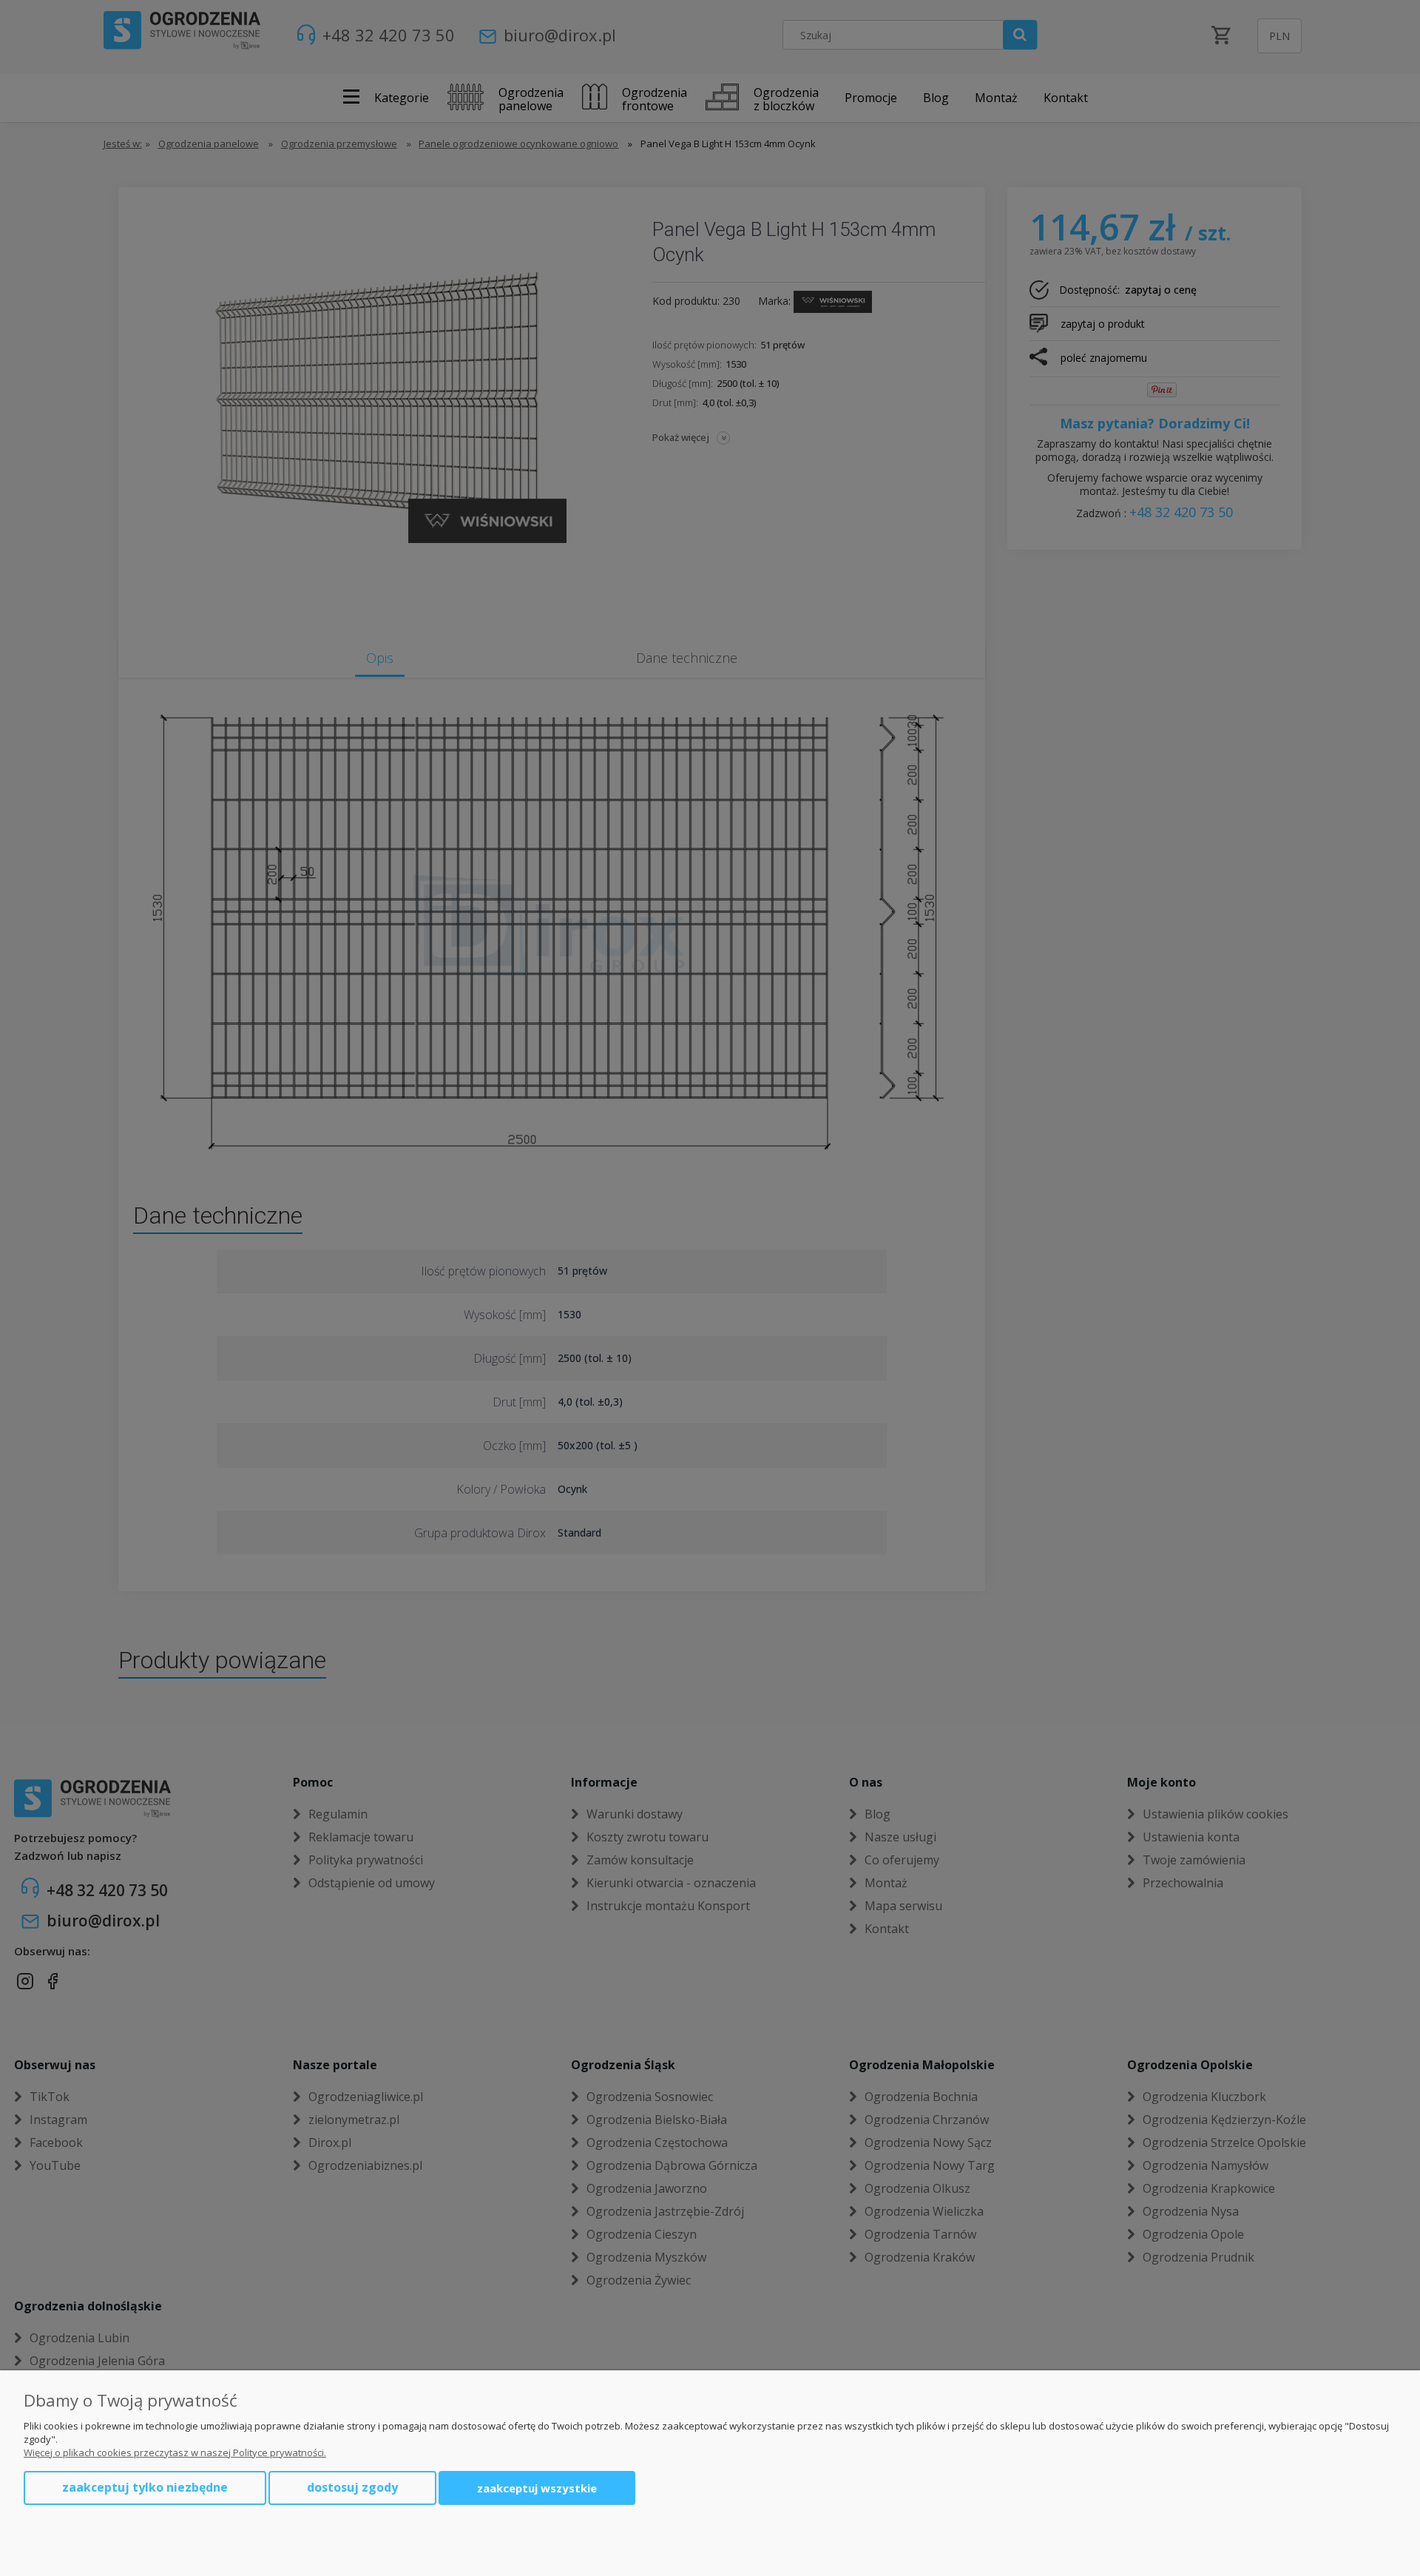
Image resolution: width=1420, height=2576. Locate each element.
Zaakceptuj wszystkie (537, 2488)
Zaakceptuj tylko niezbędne (145, 2487)
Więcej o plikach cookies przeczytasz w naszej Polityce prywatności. (175, 2452)
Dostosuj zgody (352, 2487)
